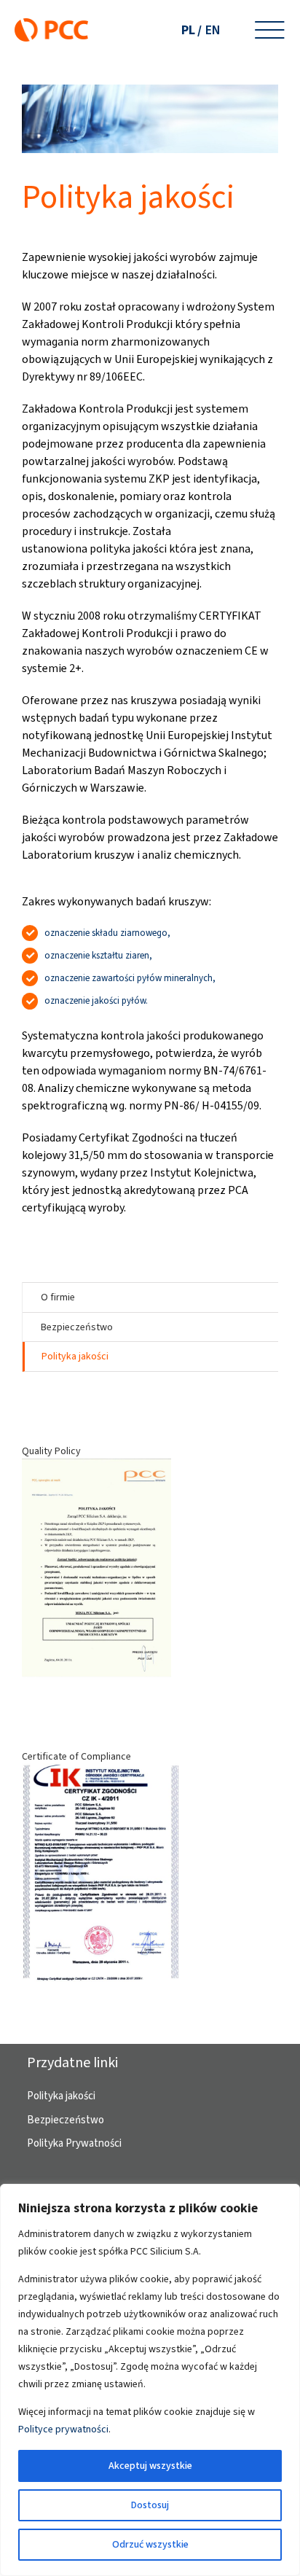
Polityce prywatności (63, 2429)
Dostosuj (150, 2505)
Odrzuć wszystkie (150, 2544)
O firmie (58, 1297)
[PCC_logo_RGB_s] (51, 24)
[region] (150, 2380)
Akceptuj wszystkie (150, 2466)
